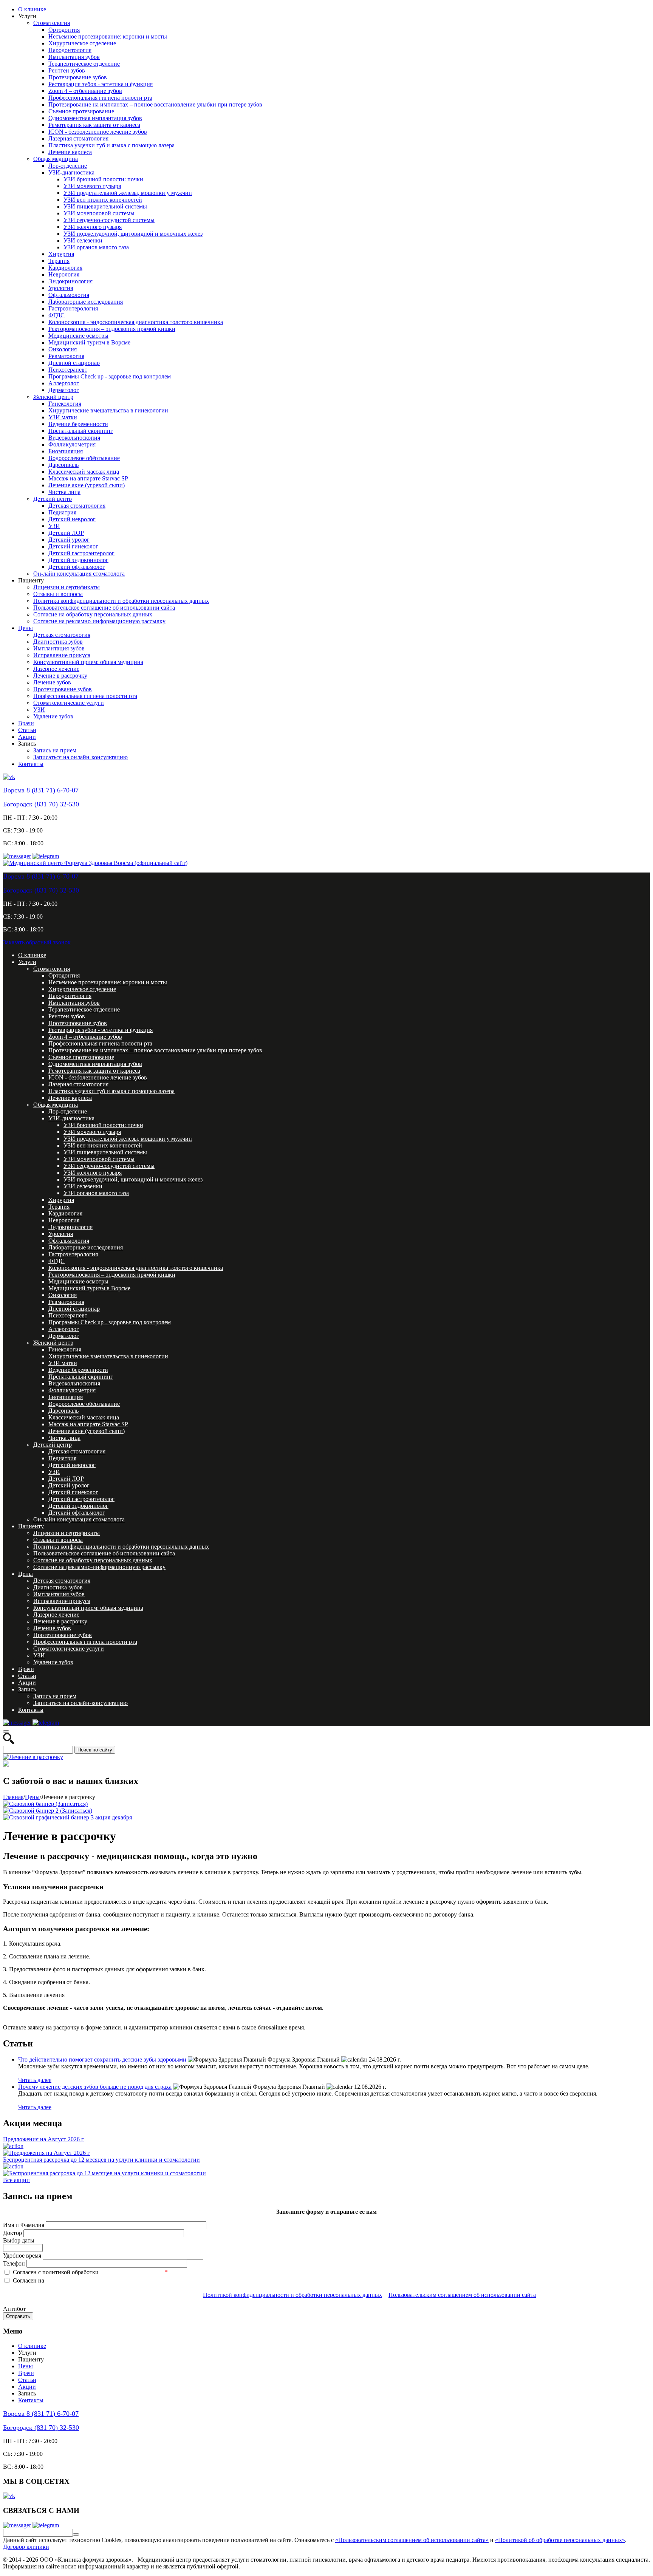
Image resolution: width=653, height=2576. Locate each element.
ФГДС (56, 315)
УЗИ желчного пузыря (93, 227)
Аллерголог (64, 383)
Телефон (15, 2263)
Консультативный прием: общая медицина (88, 662)
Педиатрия (62, 512)
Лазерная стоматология (78, 138)
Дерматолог (64, 390)
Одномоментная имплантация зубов (95, 118)
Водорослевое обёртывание (84, 458)
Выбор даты (19, 2240)
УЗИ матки (63, 417)
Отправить (18, 2316)
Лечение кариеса (70, 152)
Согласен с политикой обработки (56, 2272)
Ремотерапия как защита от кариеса (94, 125)
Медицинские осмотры (78, 336)
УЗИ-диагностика (71, 172)
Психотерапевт (68, 370)
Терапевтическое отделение (84, 64)
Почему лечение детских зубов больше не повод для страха (95, 2087)
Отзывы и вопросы (58, 594)
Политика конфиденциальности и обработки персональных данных (121, 601)
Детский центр (53, 499)
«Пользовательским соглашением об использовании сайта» (412, 2540)
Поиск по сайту (95, 1750)
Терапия (59, 261)
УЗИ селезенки (83, 240)
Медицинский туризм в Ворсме (89, 342)
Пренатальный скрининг (81, 431)
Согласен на (29, 2280)
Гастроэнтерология (73, 308)
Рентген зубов (67, 70)
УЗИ (54, 526)
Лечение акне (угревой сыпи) (87, 485)
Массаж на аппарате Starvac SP (88, 478)
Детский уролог (69, 540)
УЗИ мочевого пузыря (92, 186)
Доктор (13, 2233)
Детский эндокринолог (78, 560)
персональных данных (132, 2272)
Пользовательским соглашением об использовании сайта (462, 2295)
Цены (26, 628)
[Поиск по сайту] (76, 2534)
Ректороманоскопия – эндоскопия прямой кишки (112, 329)
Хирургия (61, 254)
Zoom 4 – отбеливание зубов (85, 91)
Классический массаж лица (84, 472)
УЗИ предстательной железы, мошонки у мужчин (128, 193)
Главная (13, 1797)
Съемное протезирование (81, 111)
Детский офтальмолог (77, 567)
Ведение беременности (78, 424)
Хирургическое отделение (82, 43)
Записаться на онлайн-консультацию (80, 757)
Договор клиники (26, 2547)
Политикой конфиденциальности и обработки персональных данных (292, 2295)
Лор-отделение (68, 166)
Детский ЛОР (66, 533)
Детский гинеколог (73, 546)
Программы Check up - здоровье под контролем (110, 376)
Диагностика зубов (58, 642)
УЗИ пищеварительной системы (105, 206)
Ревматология (66, 356)
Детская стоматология (77, 506)
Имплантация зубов (74, 57)
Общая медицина (56, 159)
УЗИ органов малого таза (96, 247)
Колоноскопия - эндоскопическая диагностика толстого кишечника (136, 322)
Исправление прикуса (62, 655)
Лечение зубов (52, 682)
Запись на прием (55, 750)
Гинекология (65, 404)
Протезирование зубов (78, 77)
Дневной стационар (74, 363)
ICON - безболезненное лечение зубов (98, 132)
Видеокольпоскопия (74, 438)
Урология (61, 288)
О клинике (32, 9)
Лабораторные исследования (86, 302)
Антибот (14, 2309)
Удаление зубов (53, 716)
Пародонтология (70, 50)
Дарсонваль (63, 465)
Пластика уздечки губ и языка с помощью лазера (111, 145)
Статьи (27, 730)
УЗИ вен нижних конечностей (103, 200)
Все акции (16, 2180)
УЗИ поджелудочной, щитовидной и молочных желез (133, 234)
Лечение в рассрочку (60, 676)
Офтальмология (69, 295)
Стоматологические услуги (69, 703)
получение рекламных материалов (94, 2280)
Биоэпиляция (66, 451)
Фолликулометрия (72, 444)
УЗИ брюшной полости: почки (103, 179)
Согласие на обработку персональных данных (93, 614)
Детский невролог (72, 519)
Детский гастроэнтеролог (81, 553)
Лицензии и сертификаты (67, 587)
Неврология (64, 274)
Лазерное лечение (56, 669)
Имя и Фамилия (24, 2225)
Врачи (26, 723)
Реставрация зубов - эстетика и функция (101, 84)
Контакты (31, 764)
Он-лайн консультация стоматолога (79, 574)
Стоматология (52, 23)
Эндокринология (70, 281)
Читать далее (35, 2080)
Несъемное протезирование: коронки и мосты (108, 36)
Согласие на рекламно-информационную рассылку (99, 621)
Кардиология (65, 268)
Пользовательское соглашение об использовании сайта (104, 608)
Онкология (63, 349)
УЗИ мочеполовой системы (99, 213)
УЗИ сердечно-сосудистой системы (109, 220)
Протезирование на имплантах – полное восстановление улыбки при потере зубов (155, 104)
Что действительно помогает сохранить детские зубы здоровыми (102, 2059)
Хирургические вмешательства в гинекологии (108, 410)
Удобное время (23, 2256)
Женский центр (53, 397)
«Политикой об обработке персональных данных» (560, 2540)
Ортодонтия (64, 30)
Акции (27, 737)
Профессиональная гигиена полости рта (100, 98)
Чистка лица (64, 492)
